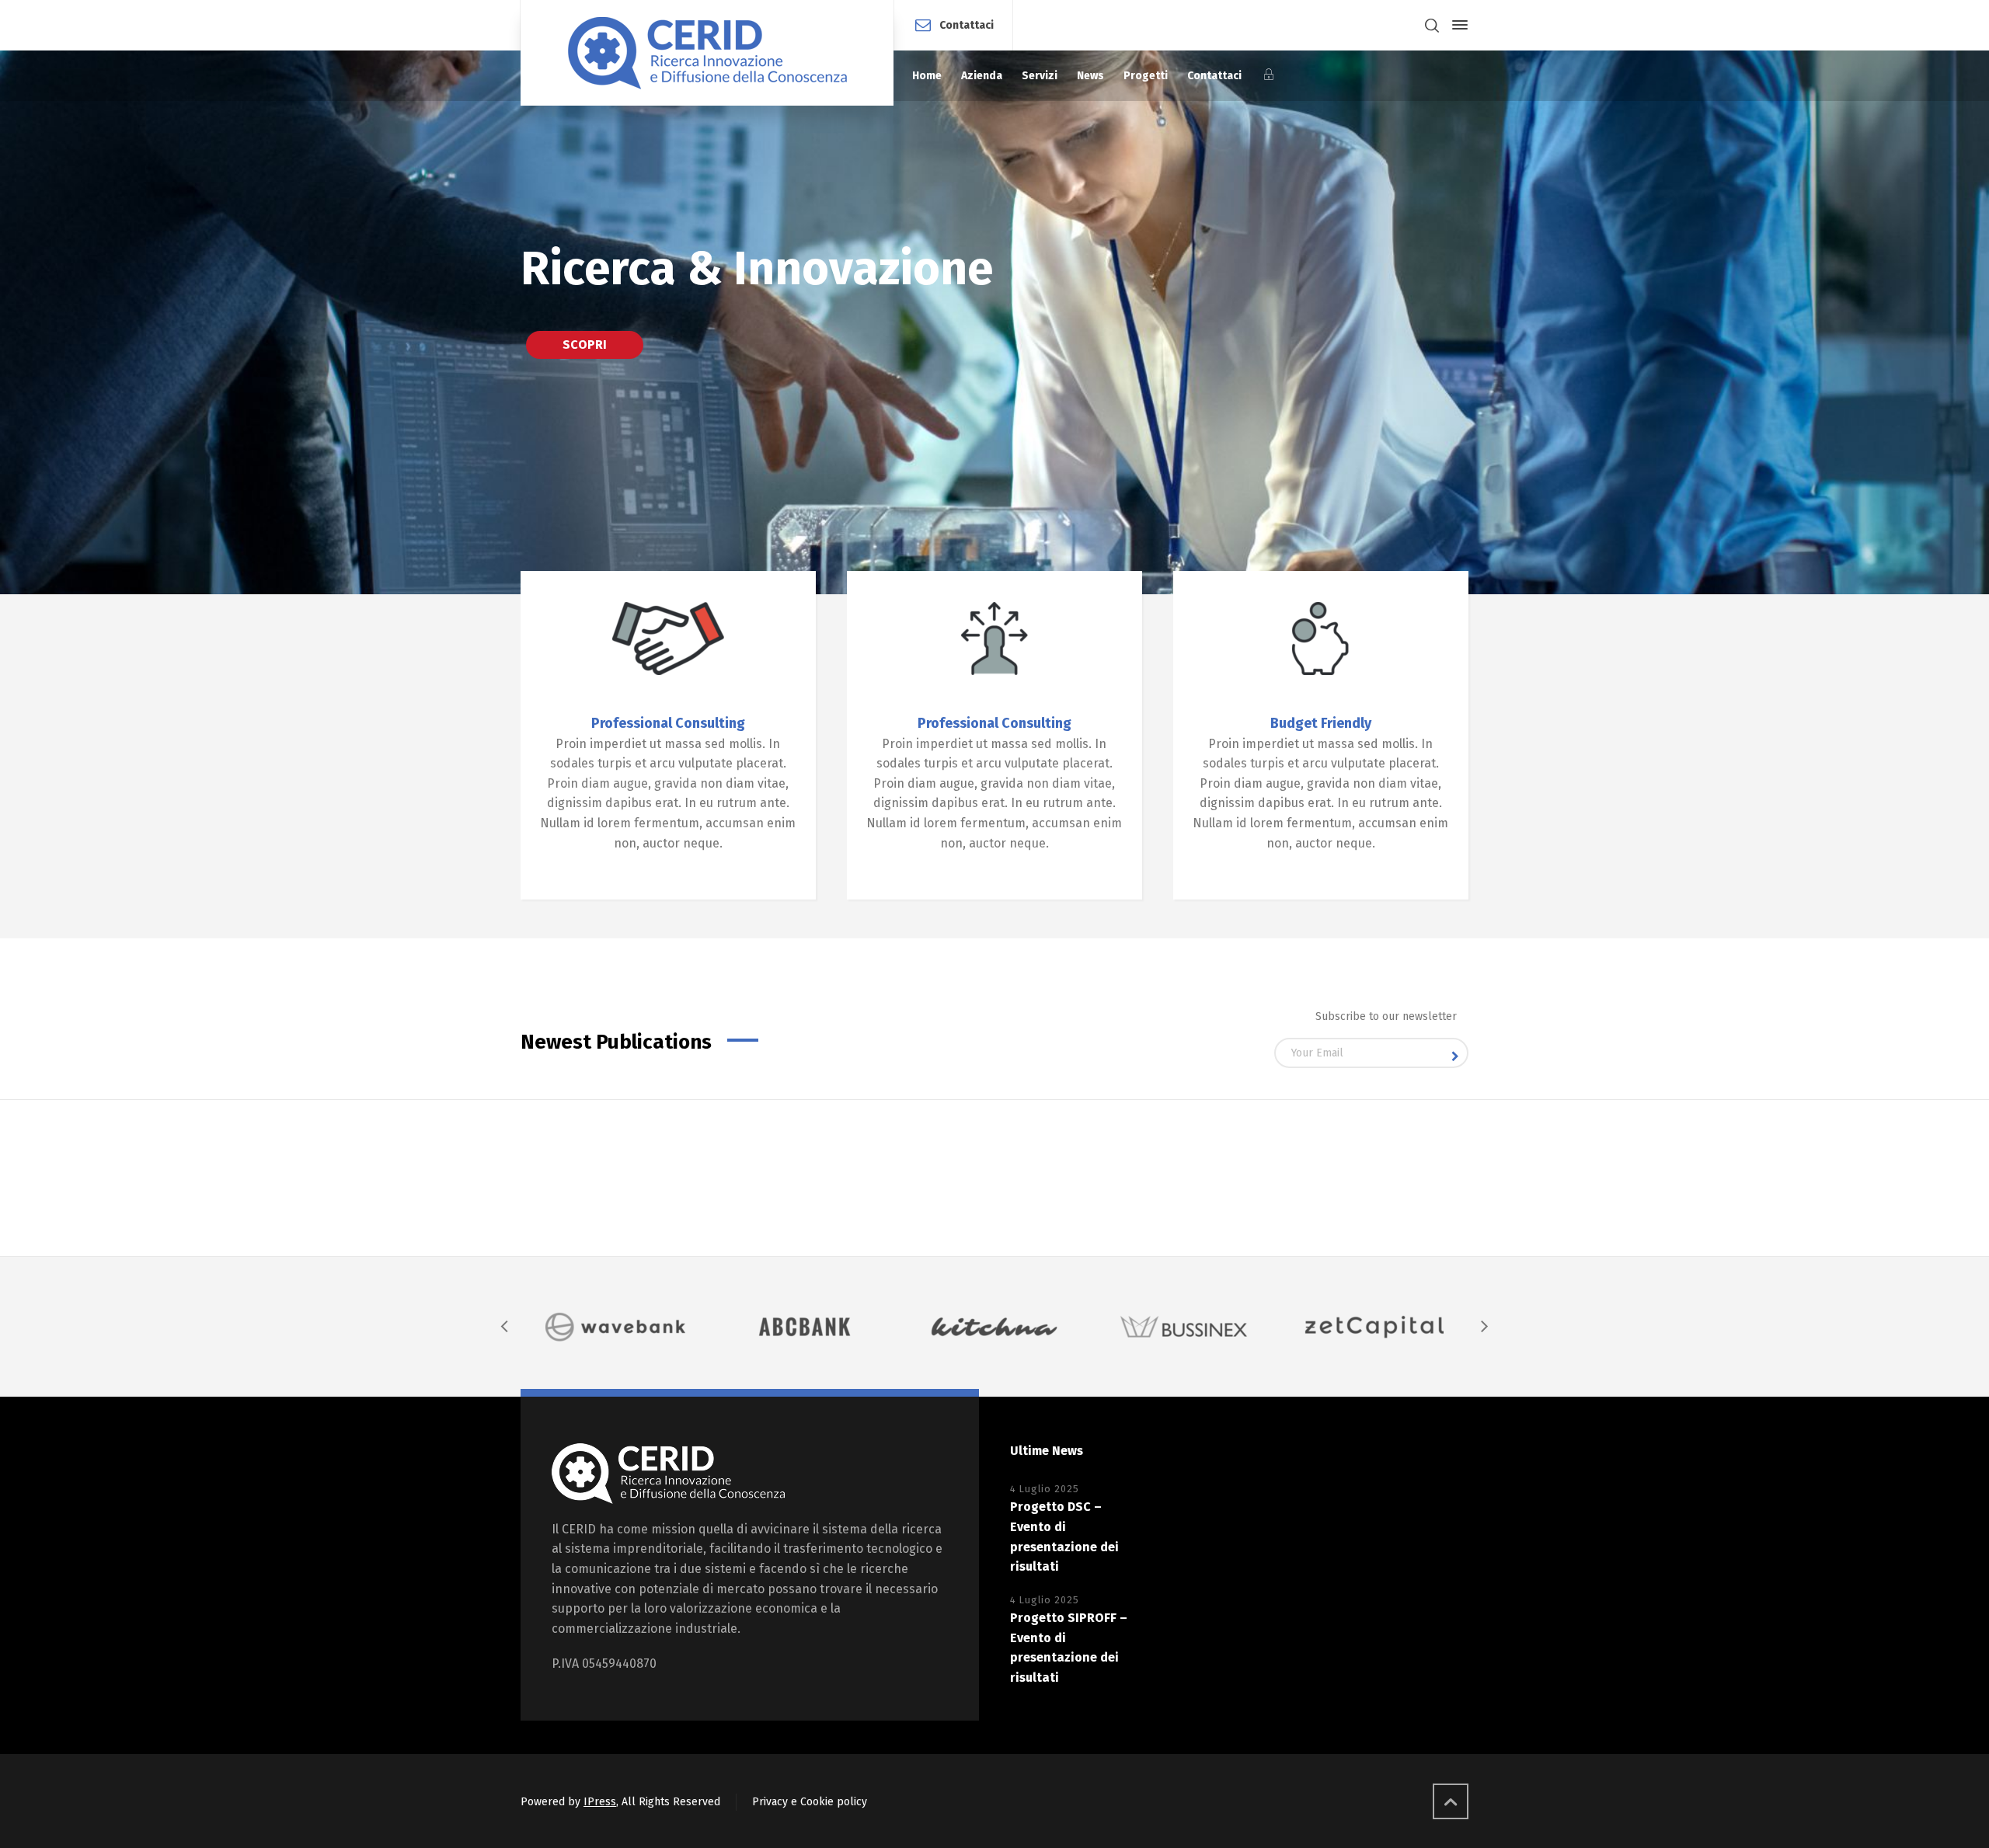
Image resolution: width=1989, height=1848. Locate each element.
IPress (600, 1802)
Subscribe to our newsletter (1386, 1016)
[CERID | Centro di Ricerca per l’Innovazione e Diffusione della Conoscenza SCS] (707, 53)
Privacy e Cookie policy (810, 1802)
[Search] (1432, 25)
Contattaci (967, 24)
